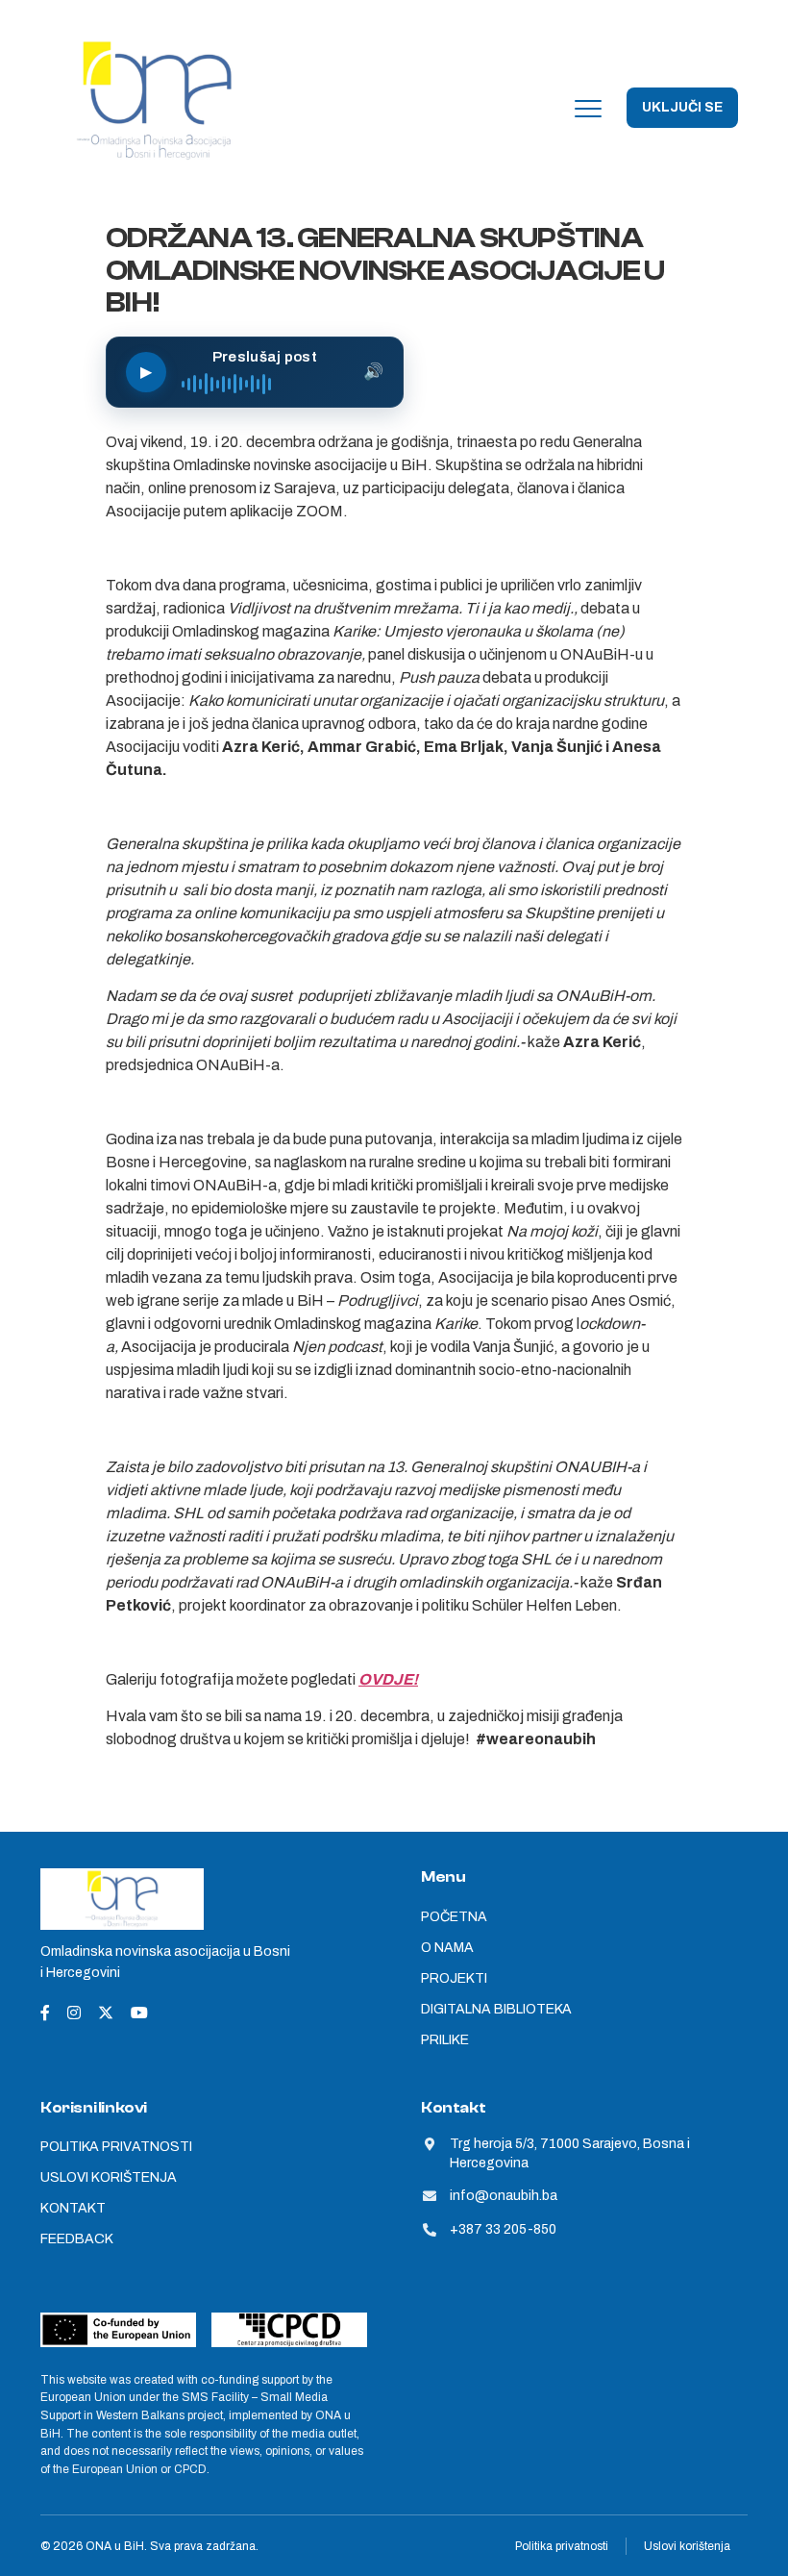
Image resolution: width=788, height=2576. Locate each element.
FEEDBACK (77, 2239)
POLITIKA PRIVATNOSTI (116, 2147)
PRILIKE (445, 2040)
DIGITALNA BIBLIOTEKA (496, 2009)
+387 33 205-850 (503, 2229)
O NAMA (447, 1948)
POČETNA (454, 1917)
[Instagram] (74, 2013)
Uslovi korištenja (687, 2546)
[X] (106, 2013)
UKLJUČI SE (682, 107)
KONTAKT (73, 2208)
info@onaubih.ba (504, 2196)
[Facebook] (45, 2013)
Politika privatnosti (562, 2546)
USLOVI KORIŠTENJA (109, 2177)
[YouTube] (139, 2013)
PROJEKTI (454, 1978)
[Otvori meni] (588, 108)
